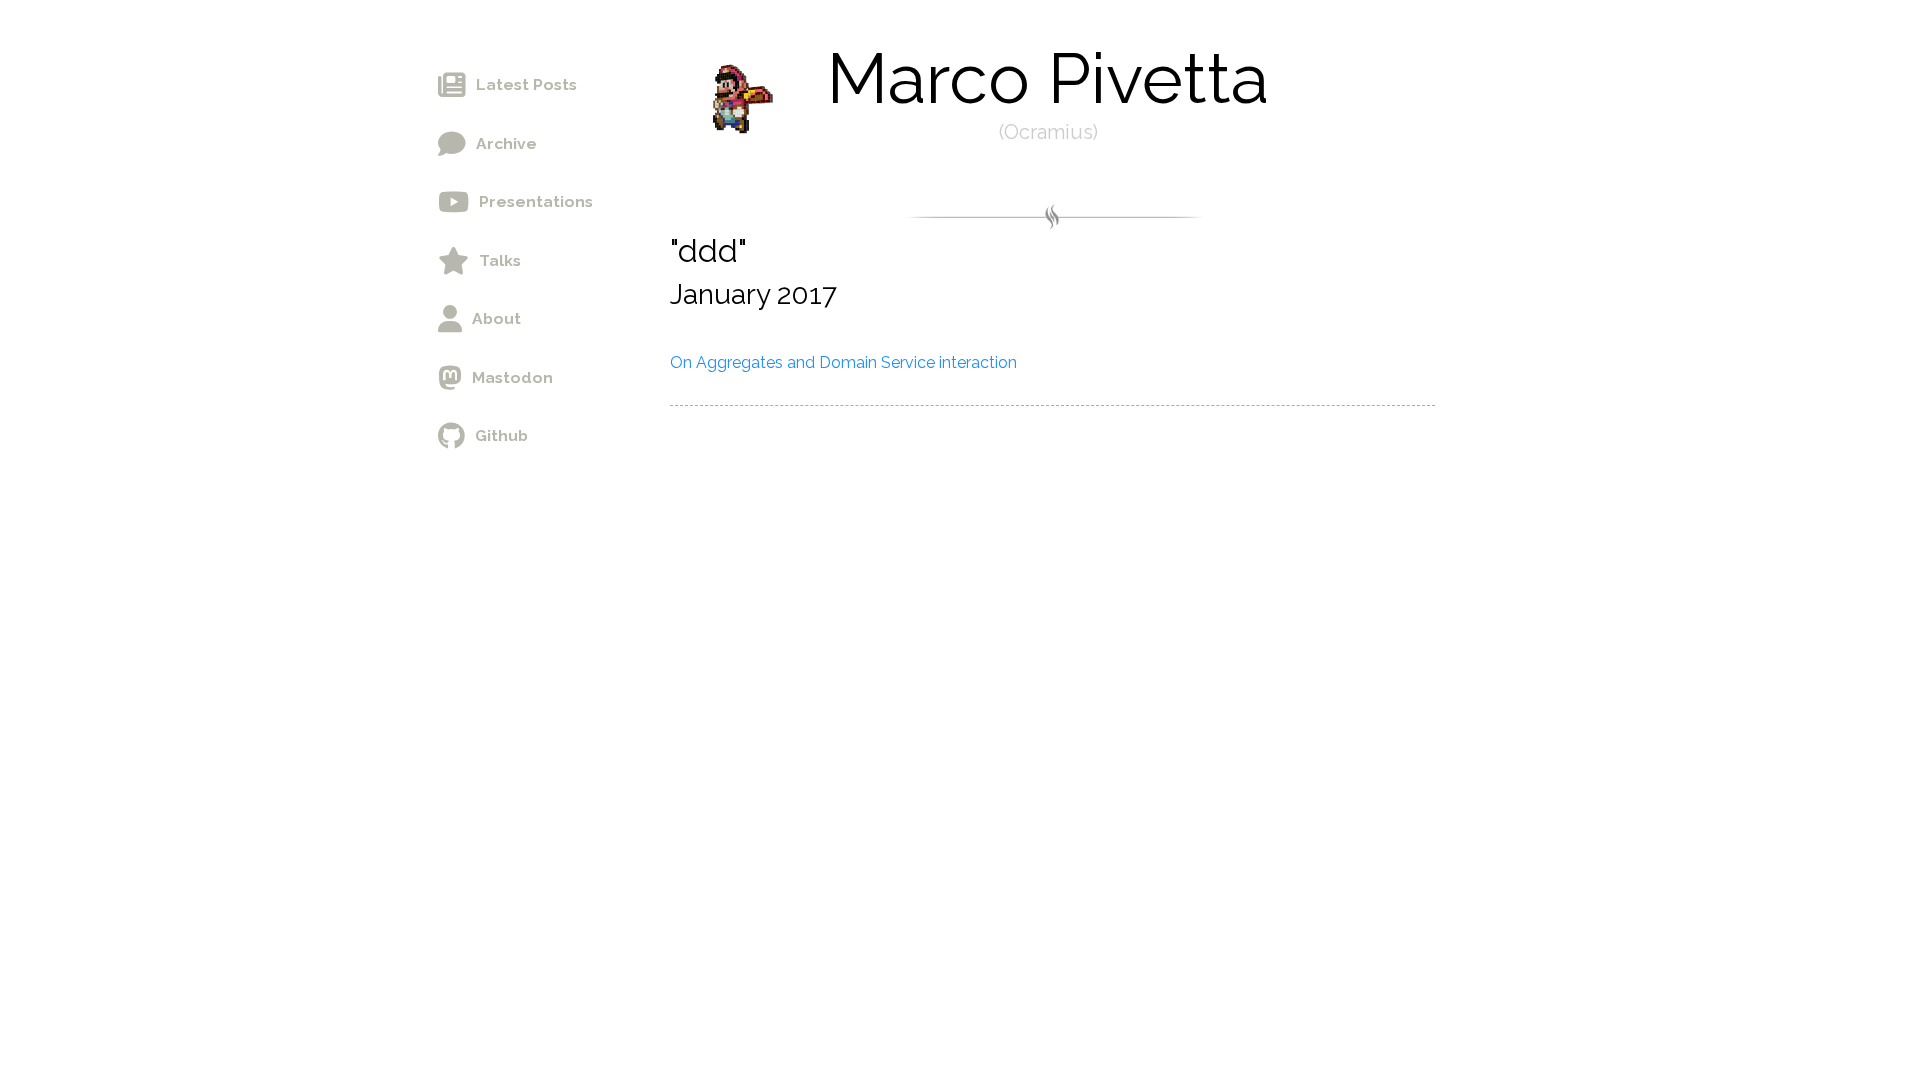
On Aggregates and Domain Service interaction (843, 362)
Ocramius (1048, 132)
